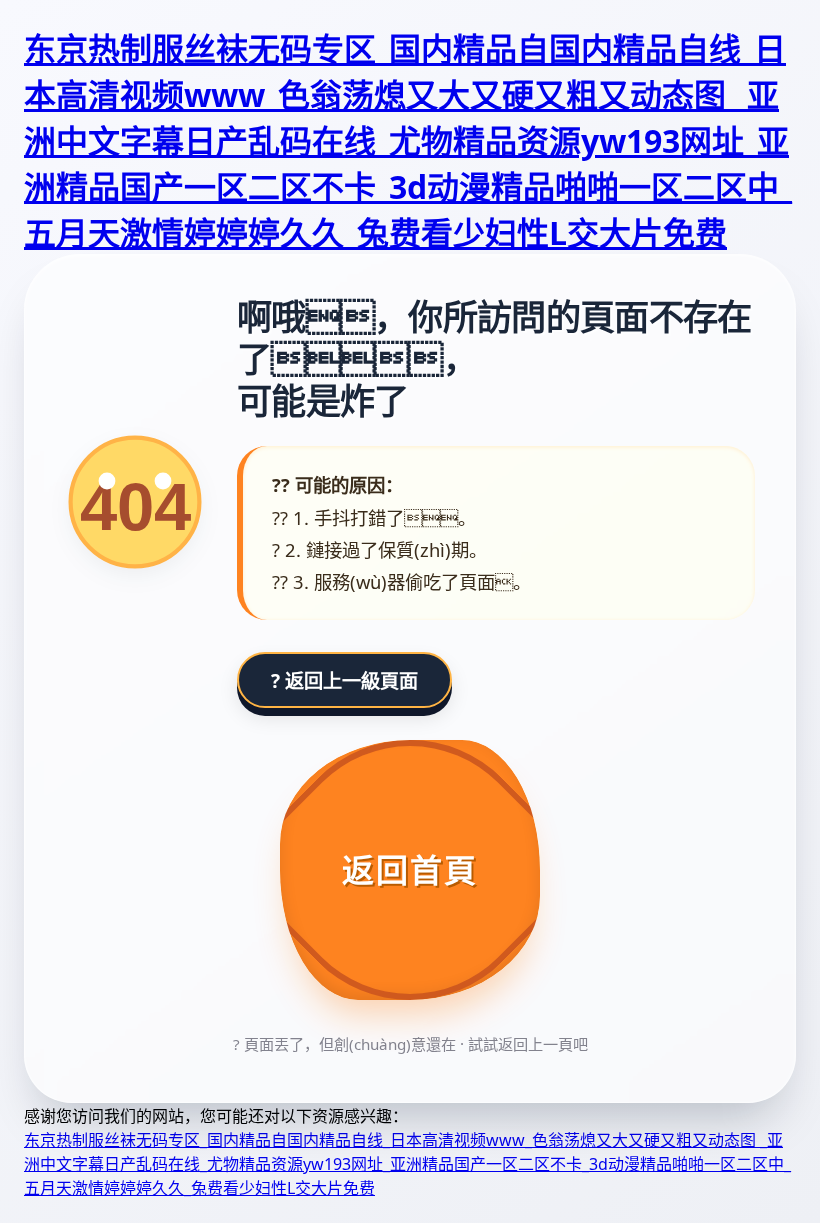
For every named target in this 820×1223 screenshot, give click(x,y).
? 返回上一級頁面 (344, 680)
